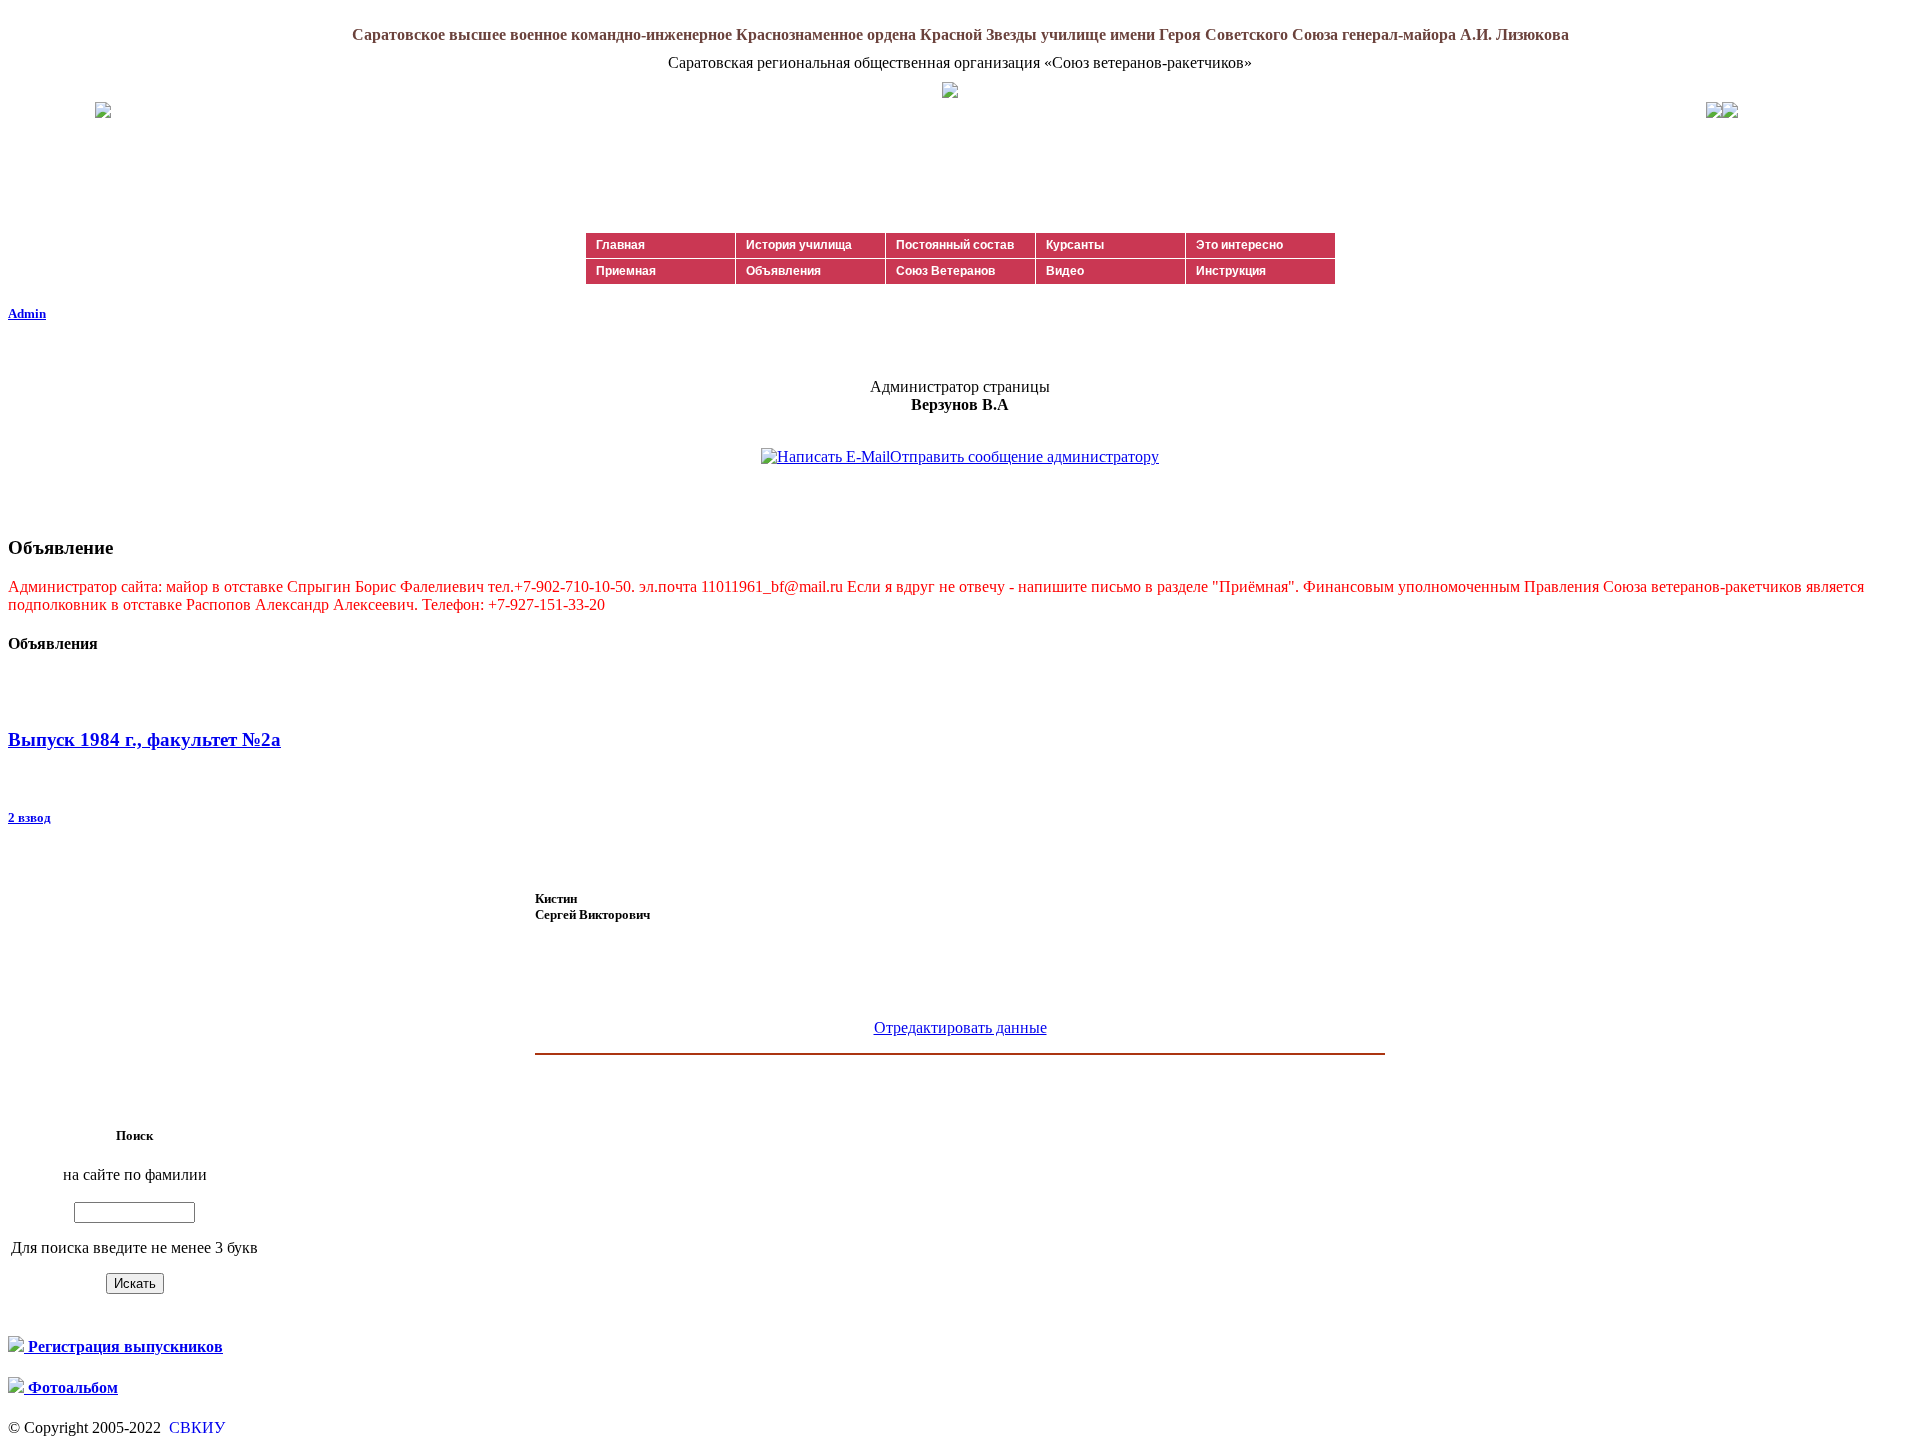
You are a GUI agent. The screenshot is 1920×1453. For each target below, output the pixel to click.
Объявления (783, 271)
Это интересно (1239, 245)
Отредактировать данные (960, 1027)
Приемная (626, 271)
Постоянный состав (955, 245)
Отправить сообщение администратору (1024, 456)
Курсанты (1075, 245)
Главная (620, 245)
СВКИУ (195, 1427)
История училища (799, 245)
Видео (1065, 271)
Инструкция (1231, 271)
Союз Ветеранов (945, 271)
